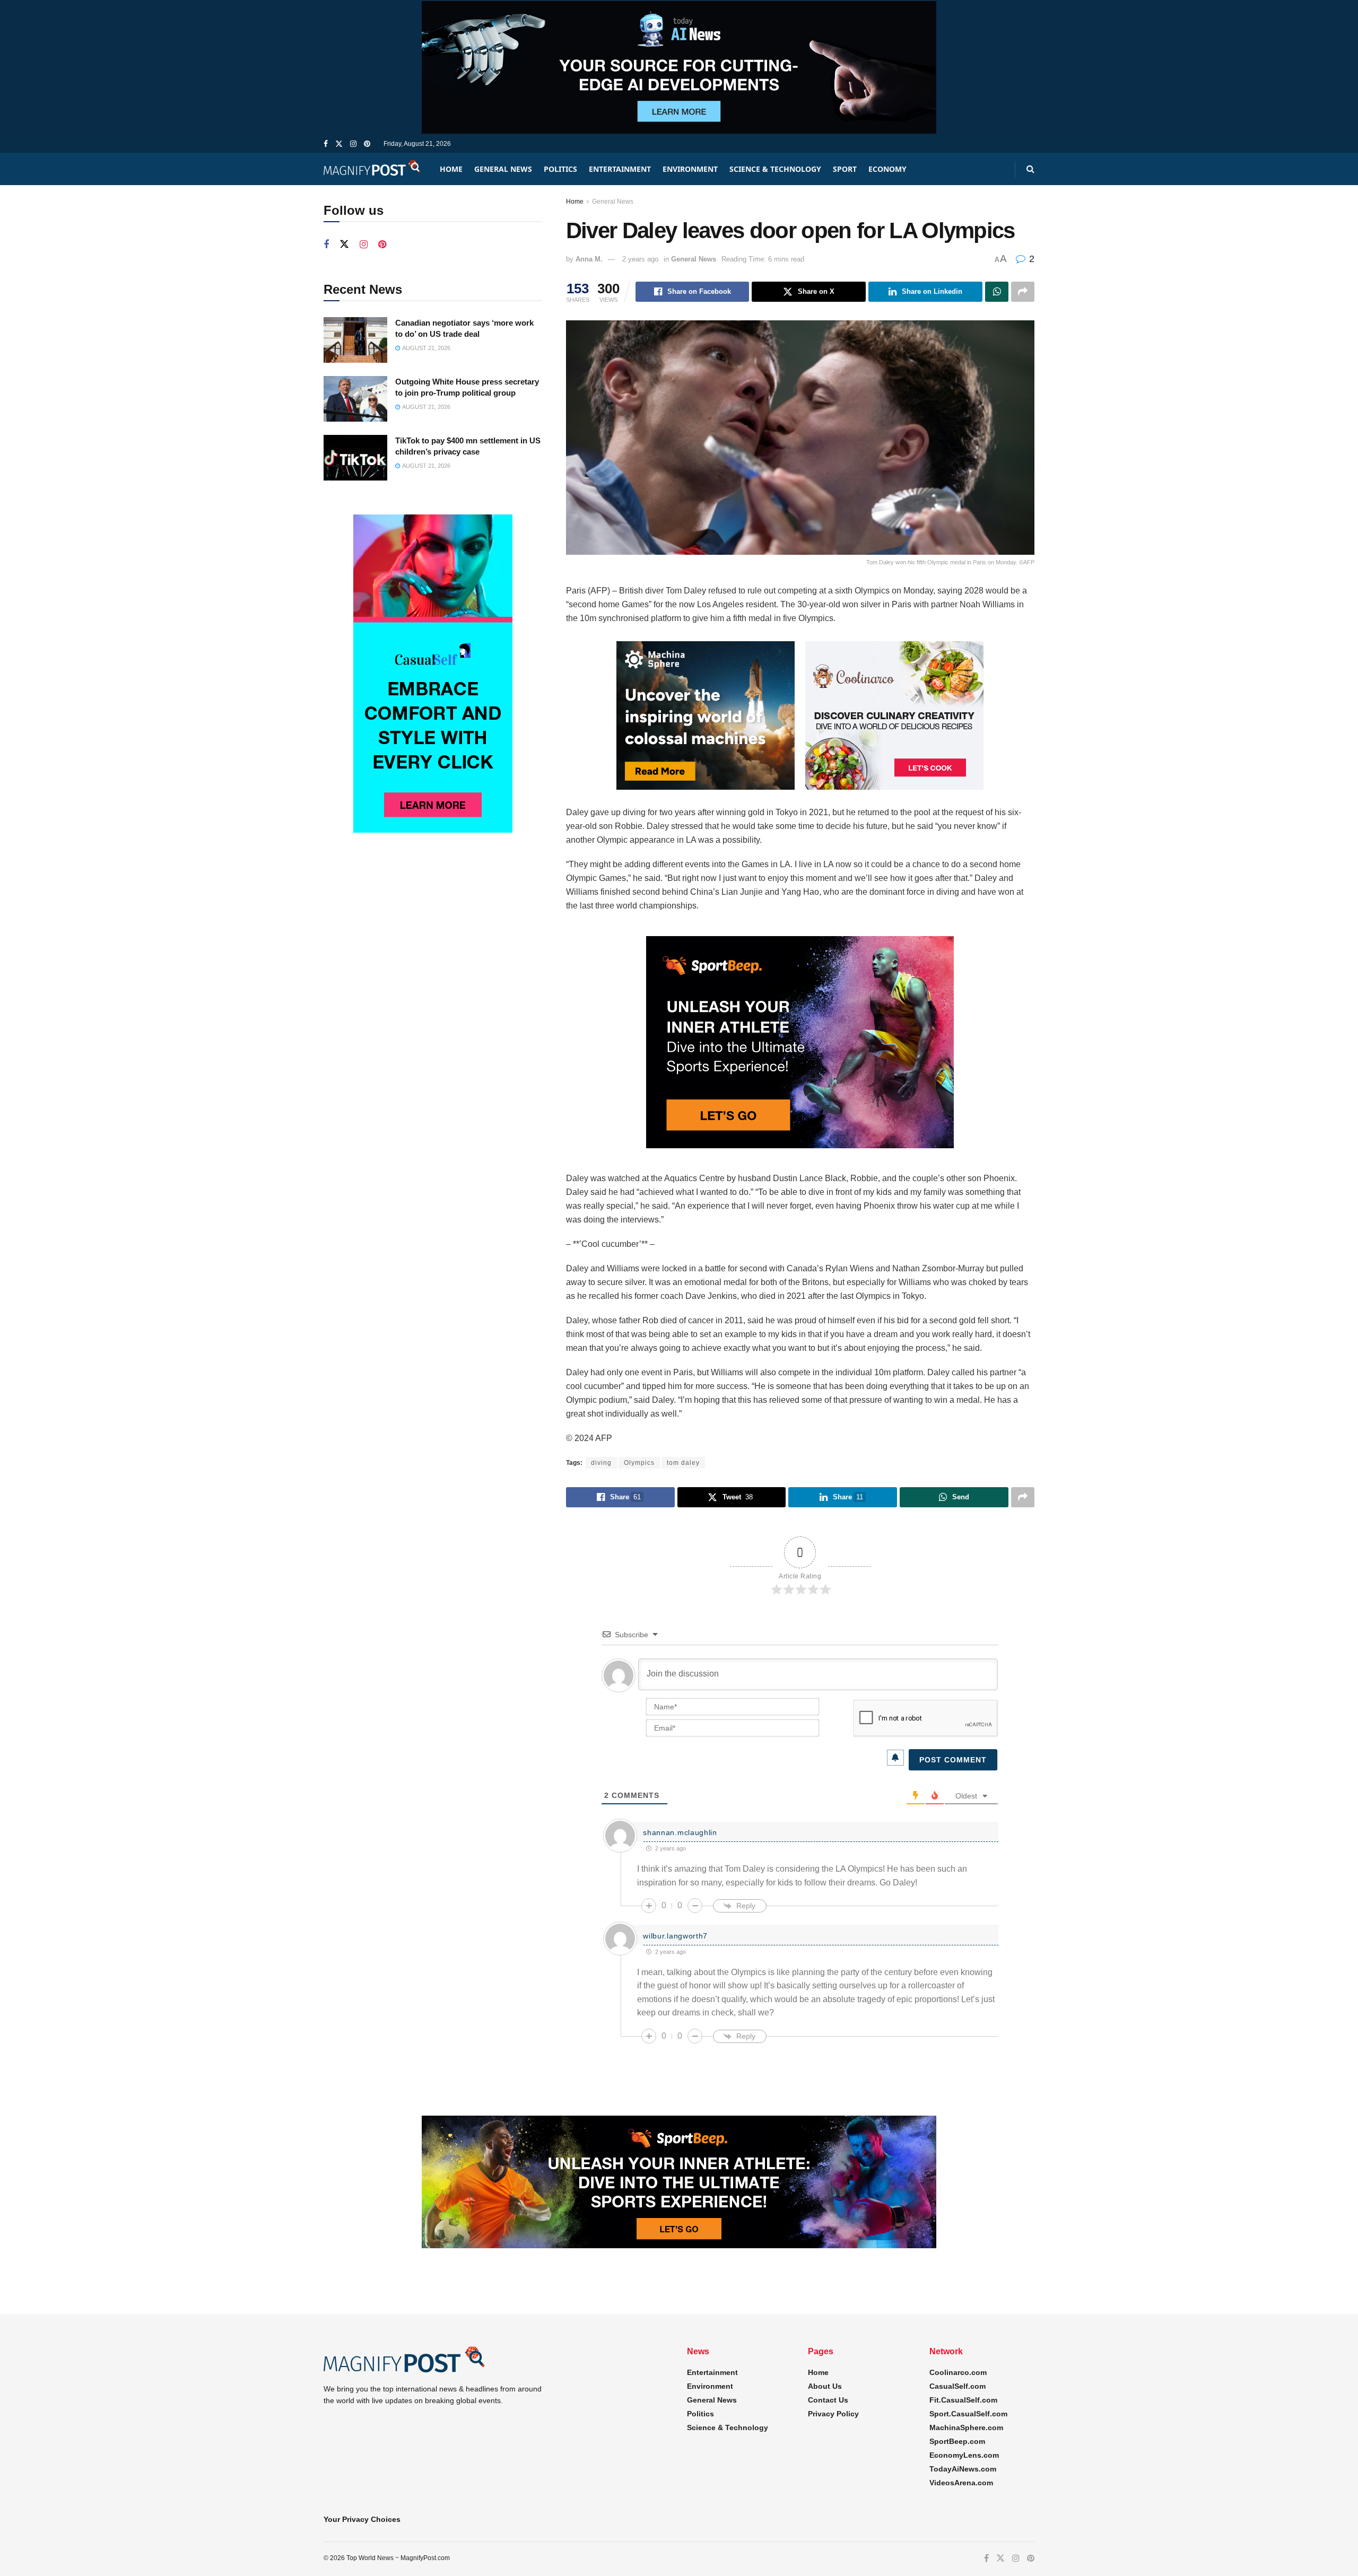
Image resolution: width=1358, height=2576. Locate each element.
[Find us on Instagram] (353, 144)
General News (503, 169)
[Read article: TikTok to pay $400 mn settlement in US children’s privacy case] (355, 458)
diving (601, 1463)
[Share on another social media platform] (1023, 292)
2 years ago (640, 259)
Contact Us (828, 2400)
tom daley (683, 1463)
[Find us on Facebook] (326, 144)
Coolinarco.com (958, 2372)
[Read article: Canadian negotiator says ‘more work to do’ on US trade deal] (355, 340)
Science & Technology (775, 169)
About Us (825, 2386)
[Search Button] (1030, 169)
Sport (845, 169)
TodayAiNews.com (963, 2469)
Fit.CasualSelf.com (963, 2400)
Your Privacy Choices (362, 2519)
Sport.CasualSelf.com (968, 2414)
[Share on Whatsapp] (997, 292)
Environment (690, 169)
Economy (887, 169)
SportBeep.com (957, 2441)
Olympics (639, 1463)
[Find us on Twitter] (339, 144)
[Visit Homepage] (372, 169)
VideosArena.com (961, 2483)
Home (451, 169)
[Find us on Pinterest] (367, 144)
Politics (560, 169)
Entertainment (620, 169)
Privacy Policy (833, 2414)
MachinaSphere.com (966, 2427)
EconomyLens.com (964, 2455)
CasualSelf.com (957, 2386)
